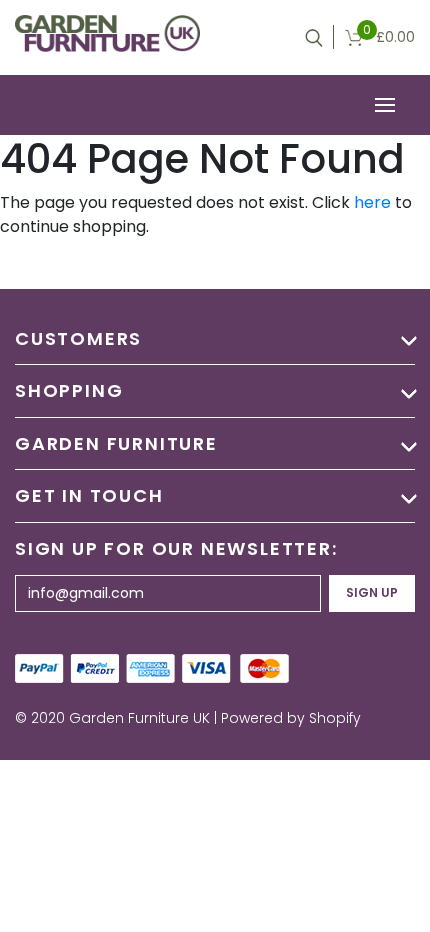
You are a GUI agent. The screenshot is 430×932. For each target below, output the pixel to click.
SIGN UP (372, 592)
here (372, 202)
